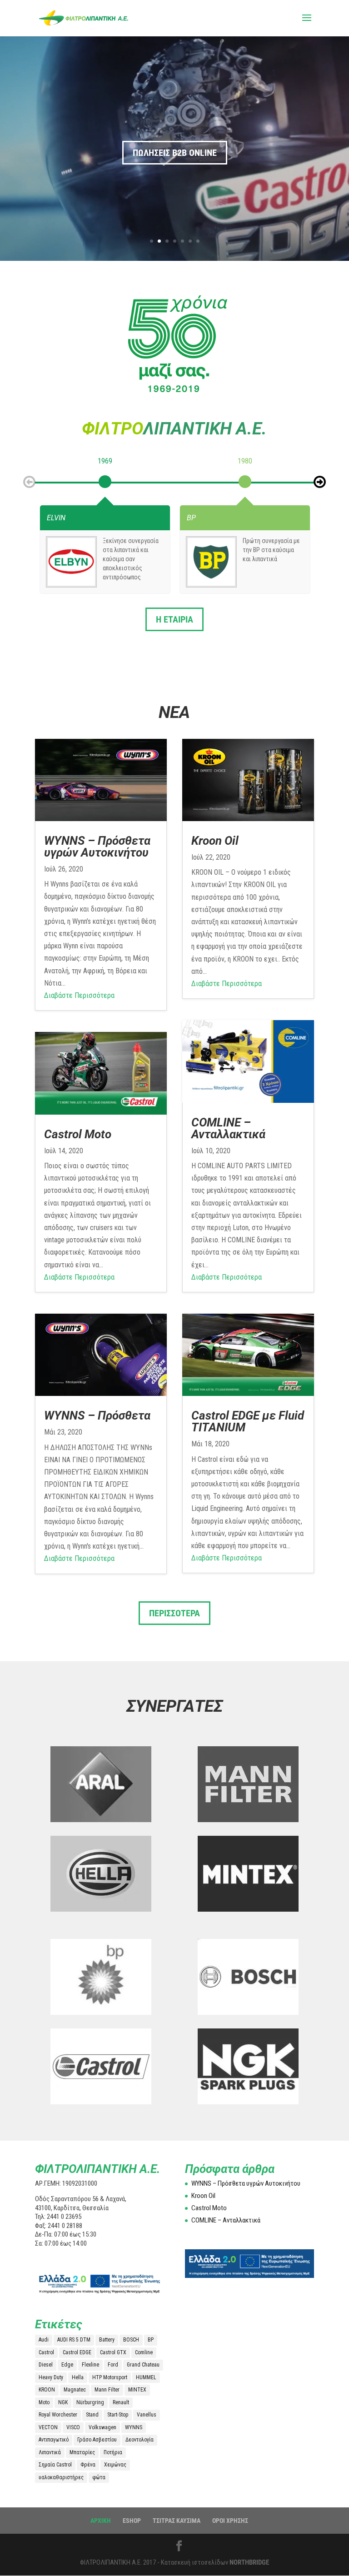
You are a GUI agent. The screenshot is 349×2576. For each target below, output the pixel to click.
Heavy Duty (51, 2377)
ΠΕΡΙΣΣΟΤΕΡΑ (174, 1613)
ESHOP (132, 2521)
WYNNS (134, 2427)
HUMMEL (146, 2377)
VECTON (48, 2427)
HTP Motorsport (110, 2377)
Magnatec (75, 2390)
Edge (67, 2365)
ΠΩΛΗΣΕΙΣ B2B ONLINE (175, 153)
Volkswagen (102, 2427)
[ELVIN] (72, 562)
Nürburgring (90, 2402)
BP (151, 2340)
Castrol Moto (78, 1134)
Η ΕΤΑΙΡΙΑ (174, 619)
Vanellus (147, 2415)
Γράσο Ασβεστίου (97, 2440)
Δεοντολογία (140, 2440)
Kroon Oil (215, 841)
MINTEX (137, 2390)
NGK (63, 2402)
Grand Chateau (143, 2365)
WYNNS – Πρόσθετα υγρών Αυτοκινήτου (97, 847)
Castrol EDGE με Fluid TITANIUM (248, 1421)
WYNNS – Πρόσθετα (97, 1415)
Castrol (46, 2352)
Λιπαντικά (50, 2452)
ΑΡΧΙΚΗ (101, 2521)
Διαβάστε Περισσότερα (79, 995)
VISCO (73, 2427)
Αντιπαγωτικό (54, 2440)
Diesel (46, 2365)
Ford (113, 2365)
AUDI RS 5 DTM (74, 2340)
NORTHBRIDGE (249, 2562)
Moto (44, 2402)
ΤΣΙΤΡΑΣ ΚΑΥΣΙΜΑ (177, 2521)
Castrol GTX (113, 2352)
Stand (92, 2415)
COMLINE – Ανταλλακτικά (228, 1128)
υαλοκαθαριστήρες (61, 2477)
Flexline (90, 2365)
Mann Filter (107, 2390)
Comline (144, 2352)
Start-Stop (118, 2415)
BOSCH (131, 2340)
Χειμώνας (115, 2465)
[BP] (212, 562)
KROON (47, 2390)
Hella (78, 2377)
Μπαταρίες (82, 2452)
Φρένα (88, 2465)
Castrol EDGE (77, 2352)
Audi (44, 2340)
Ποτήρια (113, 2452)
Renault (121, 2402)
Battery (107, 2340)
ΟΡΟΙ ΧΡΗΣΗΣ (230, 2521)
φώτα (99, 2477)
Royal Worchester (58, 2415)
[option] (105, 480)
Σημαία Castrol (55, 2465)
